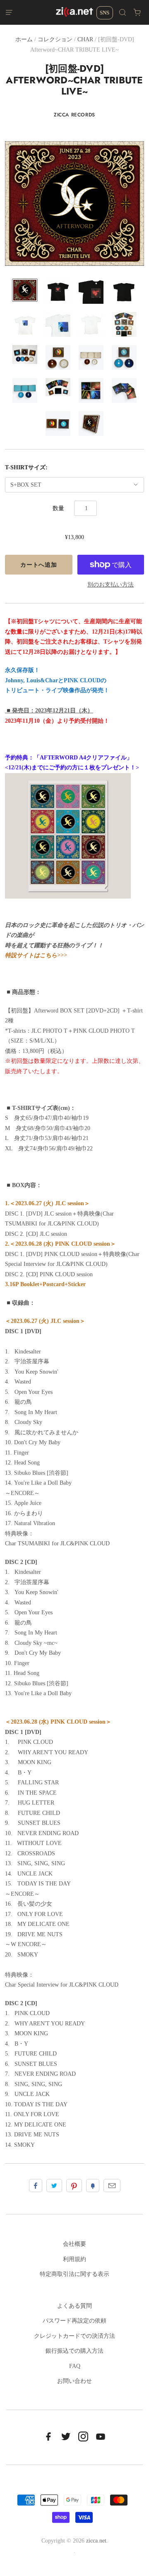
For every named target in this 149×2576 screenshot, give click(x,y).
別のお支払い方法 (111, 585)
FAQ (75, 2366)
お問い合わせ (74, 2381)
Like (36, 2186)
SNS (105, 13)
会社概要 (74, 2244)
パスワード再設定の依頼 (74, 2321)
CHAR (85, 39)
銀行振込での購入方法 (74, 2351)
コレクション (55, 39)
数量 (58, 508)
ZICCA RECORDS (74, 115)
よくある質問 (74, 2306)
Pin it (74, 2186)
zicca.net (96, 2541)
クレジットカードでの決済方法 (74, 2336)
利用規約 (74, 2259)
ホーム (24, 39)
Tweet (54, 2186)
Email (112, 2186)
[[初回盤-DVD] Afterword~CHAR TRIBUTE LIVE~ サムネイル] (25, 290)
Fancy (93, 2186)
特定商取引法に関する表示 (74, 2274)
